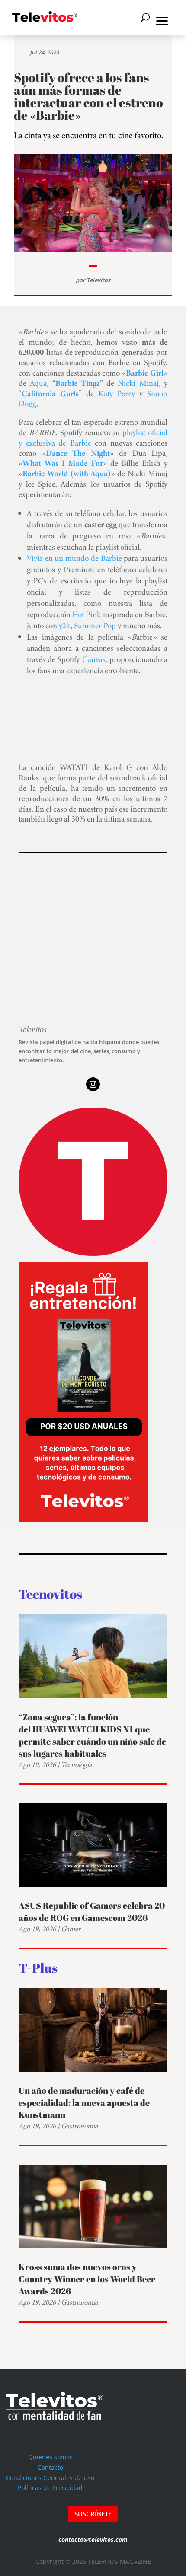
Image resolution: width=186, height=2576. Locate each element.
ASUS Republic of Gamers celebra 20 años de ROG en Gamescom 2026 (92, 1912)
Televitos (98, 280)
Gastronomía (79, 2126)
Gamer (71, 1929)
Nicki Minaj (138, 383)
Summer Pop (95, 626)
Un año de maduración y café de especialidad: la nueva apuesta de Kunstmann (84, 2103)
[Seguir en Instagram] (93, 1084)
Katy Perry (117, 393)
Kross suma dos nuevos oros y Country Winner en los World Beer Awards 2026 (87, 2279)
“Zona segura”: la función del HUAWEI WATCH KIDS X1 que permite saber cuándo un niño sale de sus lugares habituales (92, 1735)
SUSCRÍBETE (93, 2514)
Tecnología (76, 1765)
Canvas (94, 659)
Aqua (38, 383)
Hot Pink (87, 614)
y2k (65, 626)
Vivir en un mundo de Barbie (74, 558)
